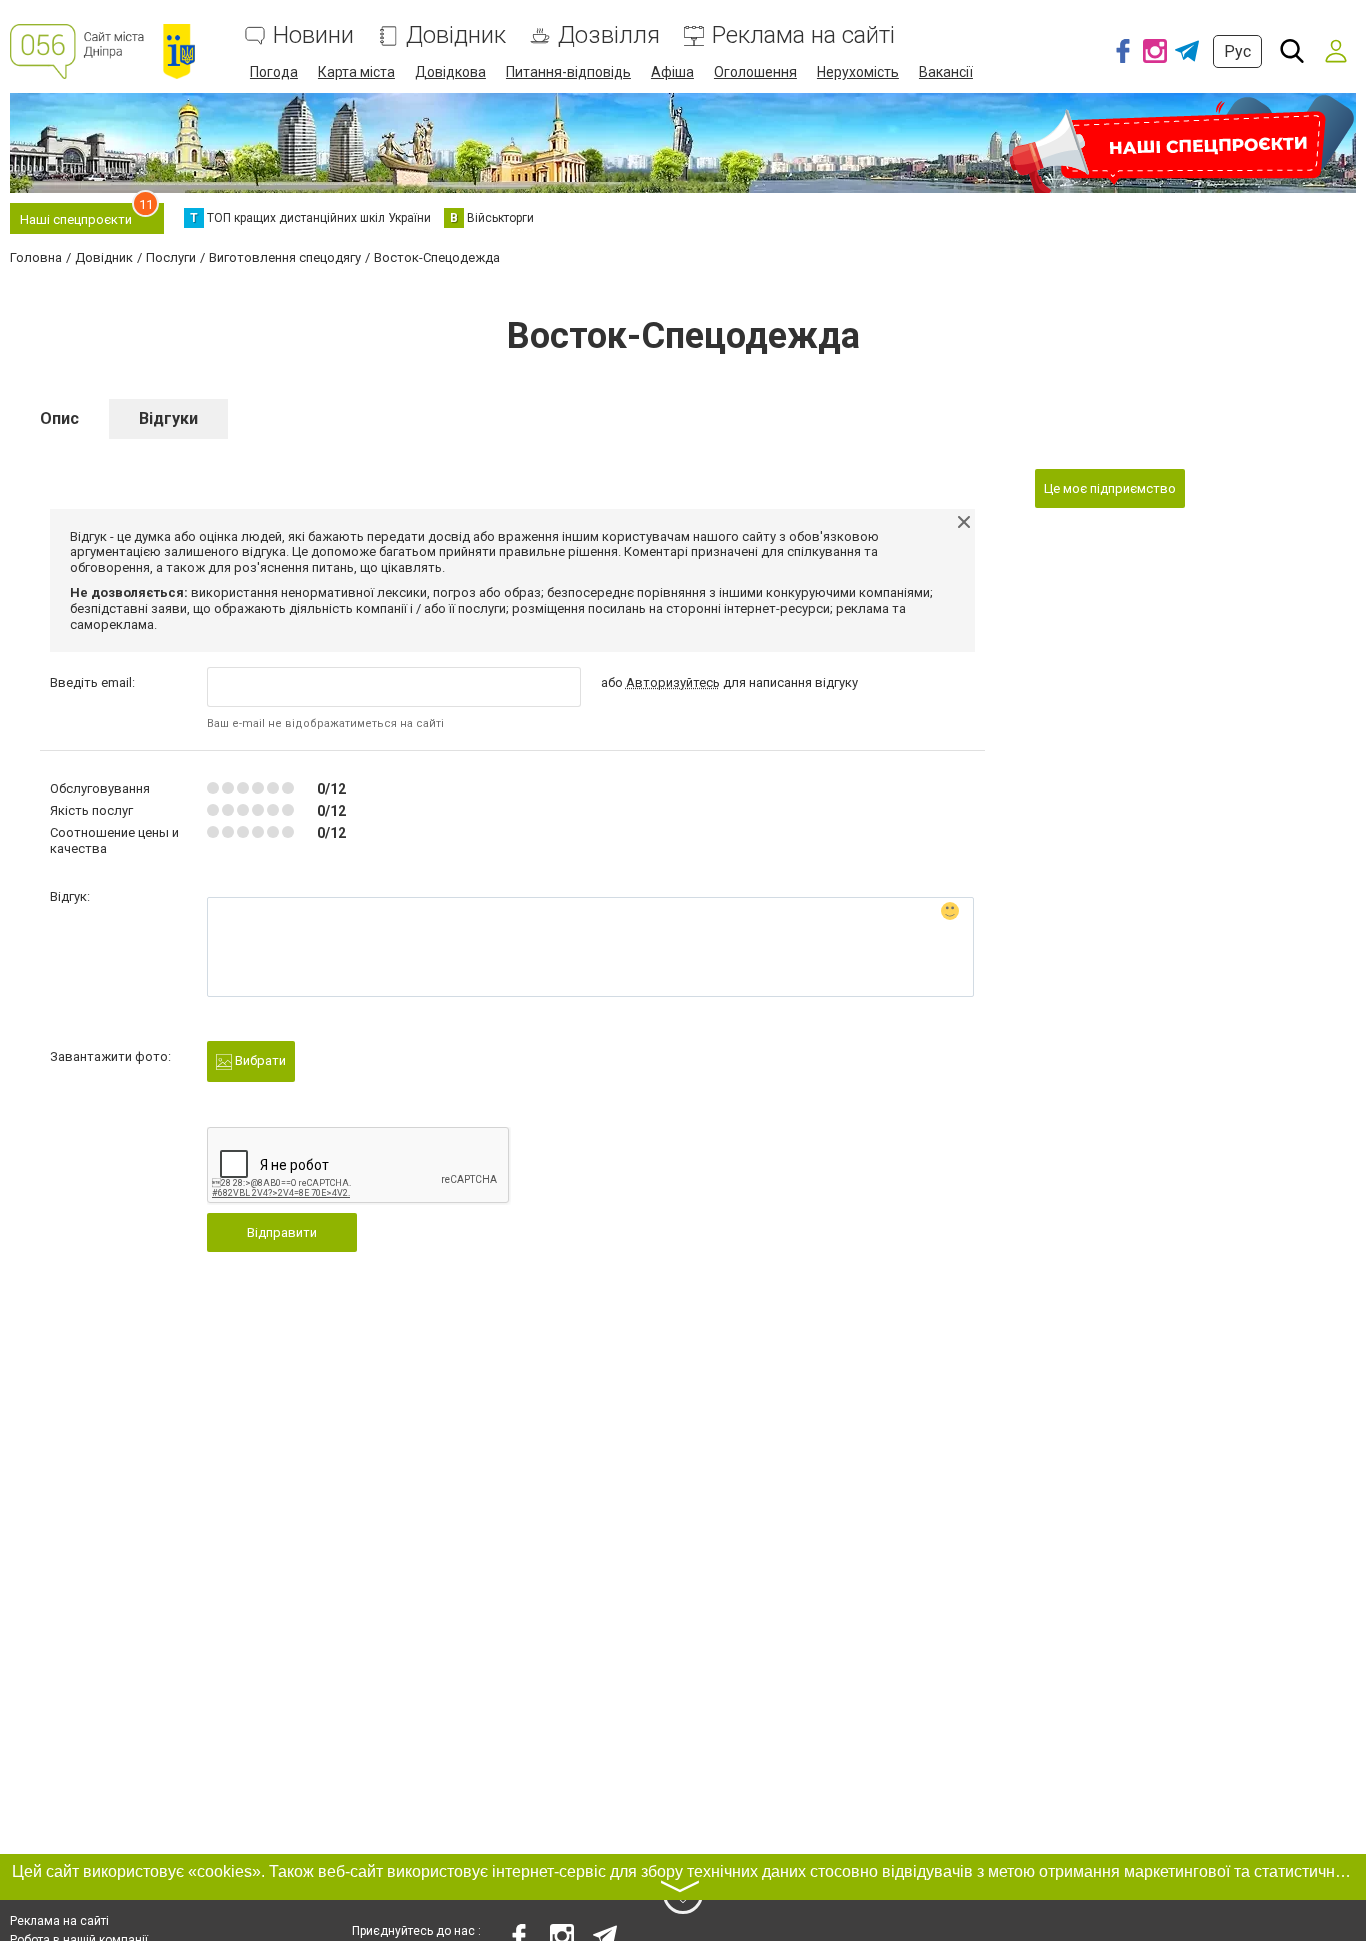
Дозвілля (609, 35)
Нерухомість (858, 72)
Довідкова (450, 72)
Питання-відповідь (568, 72)
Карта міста (356, 72)
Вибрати (259, 1060)
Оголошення (755, 72)
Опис (59, 418)
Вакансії (946, 72)
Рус (1237, 51)
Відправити (282, 1232)
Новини (313, 35)
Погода (274, 72)
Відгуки (168, 418)
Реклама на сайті (803, 35)
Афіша (672, 72)
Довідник (456, 35)
